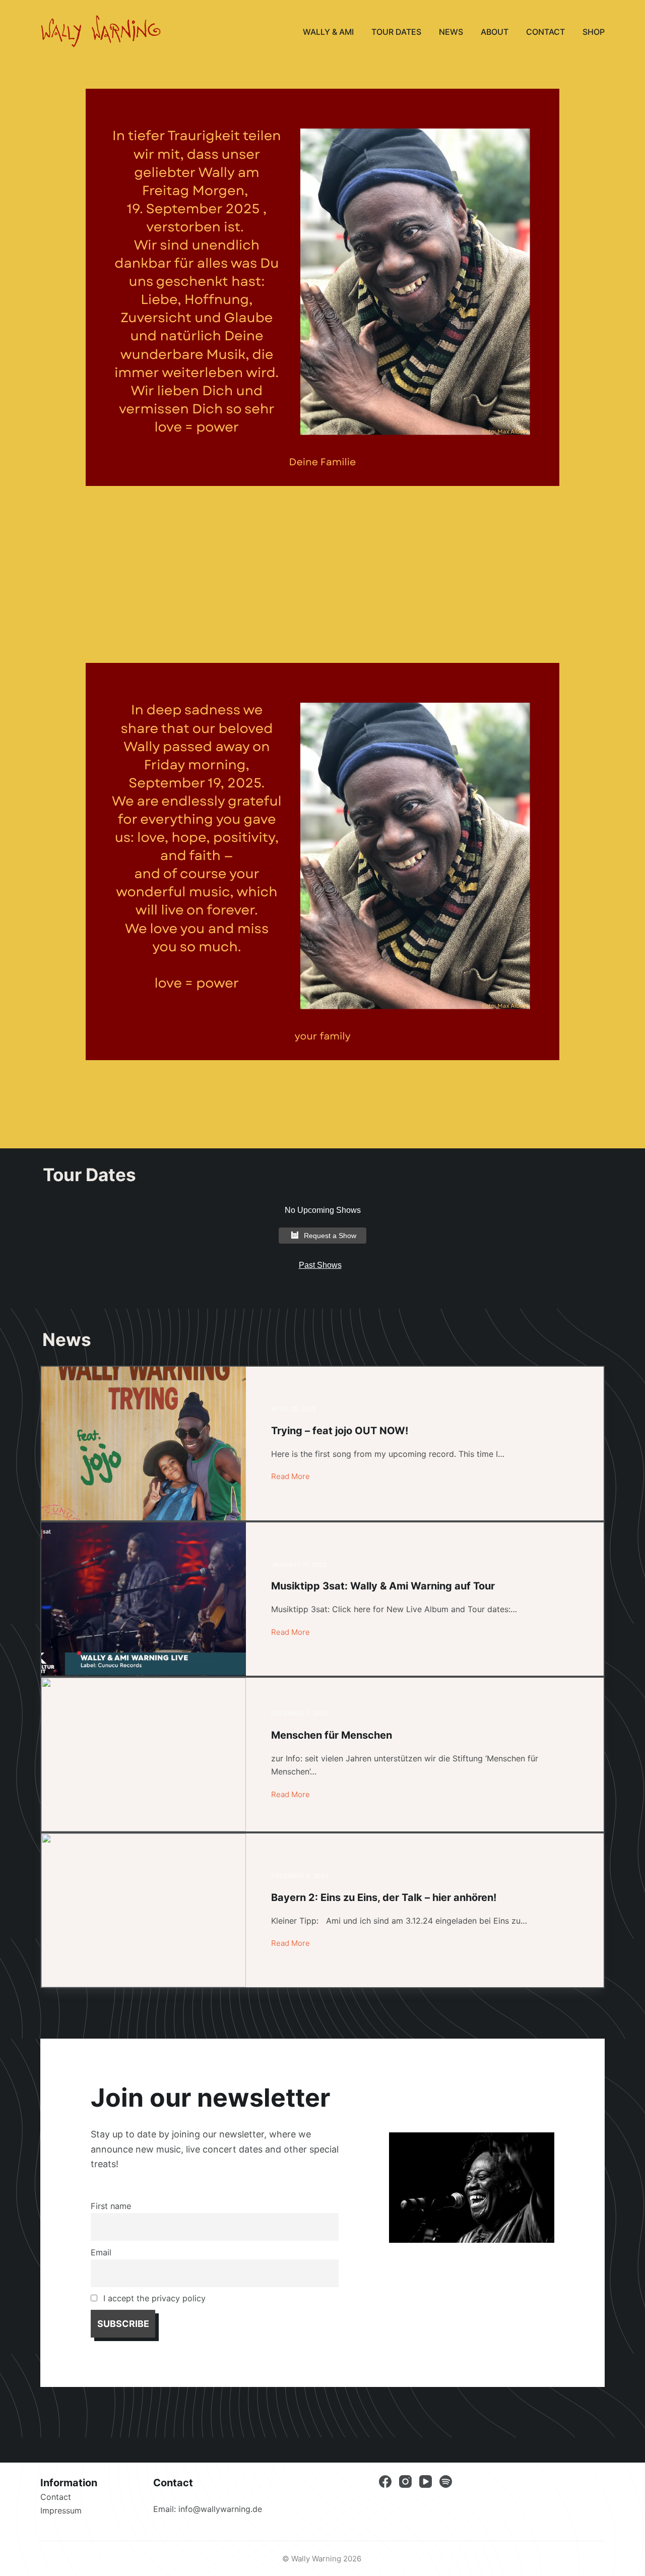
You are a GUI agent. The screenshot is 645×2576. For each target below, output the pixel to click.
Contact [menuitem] (545, 32)
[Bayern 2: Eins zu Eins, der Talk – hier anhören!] (144, 1910)
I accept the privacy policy (153, 2298)
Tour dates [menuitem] (396, 32)
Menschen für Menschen (332, 1735)
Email (101, 2252)
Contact (56, 2497)
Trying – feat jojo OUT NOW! (340, 1431)
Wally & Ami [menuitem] (328, 32)
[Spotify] (446, 2481)
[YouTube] (426, 2481)
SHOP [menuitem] (594, 32)
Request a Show (330, 1236)
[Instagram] (405, 2481)
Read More (291, 1476)
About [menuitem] (495, 32)
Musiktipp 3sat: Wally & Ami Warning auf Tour (383, 1586)
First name (111, 2206)
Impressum (61, 2510)
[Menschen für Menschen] (144, 1755)
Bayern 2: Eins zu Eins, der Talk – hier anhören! (384, 1897)
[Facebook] (385, 2481)
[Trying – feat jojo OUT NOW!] (144, 1444)
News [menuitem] (451, 32)
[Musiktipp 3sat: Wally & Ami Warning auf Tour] (144, 1599)
